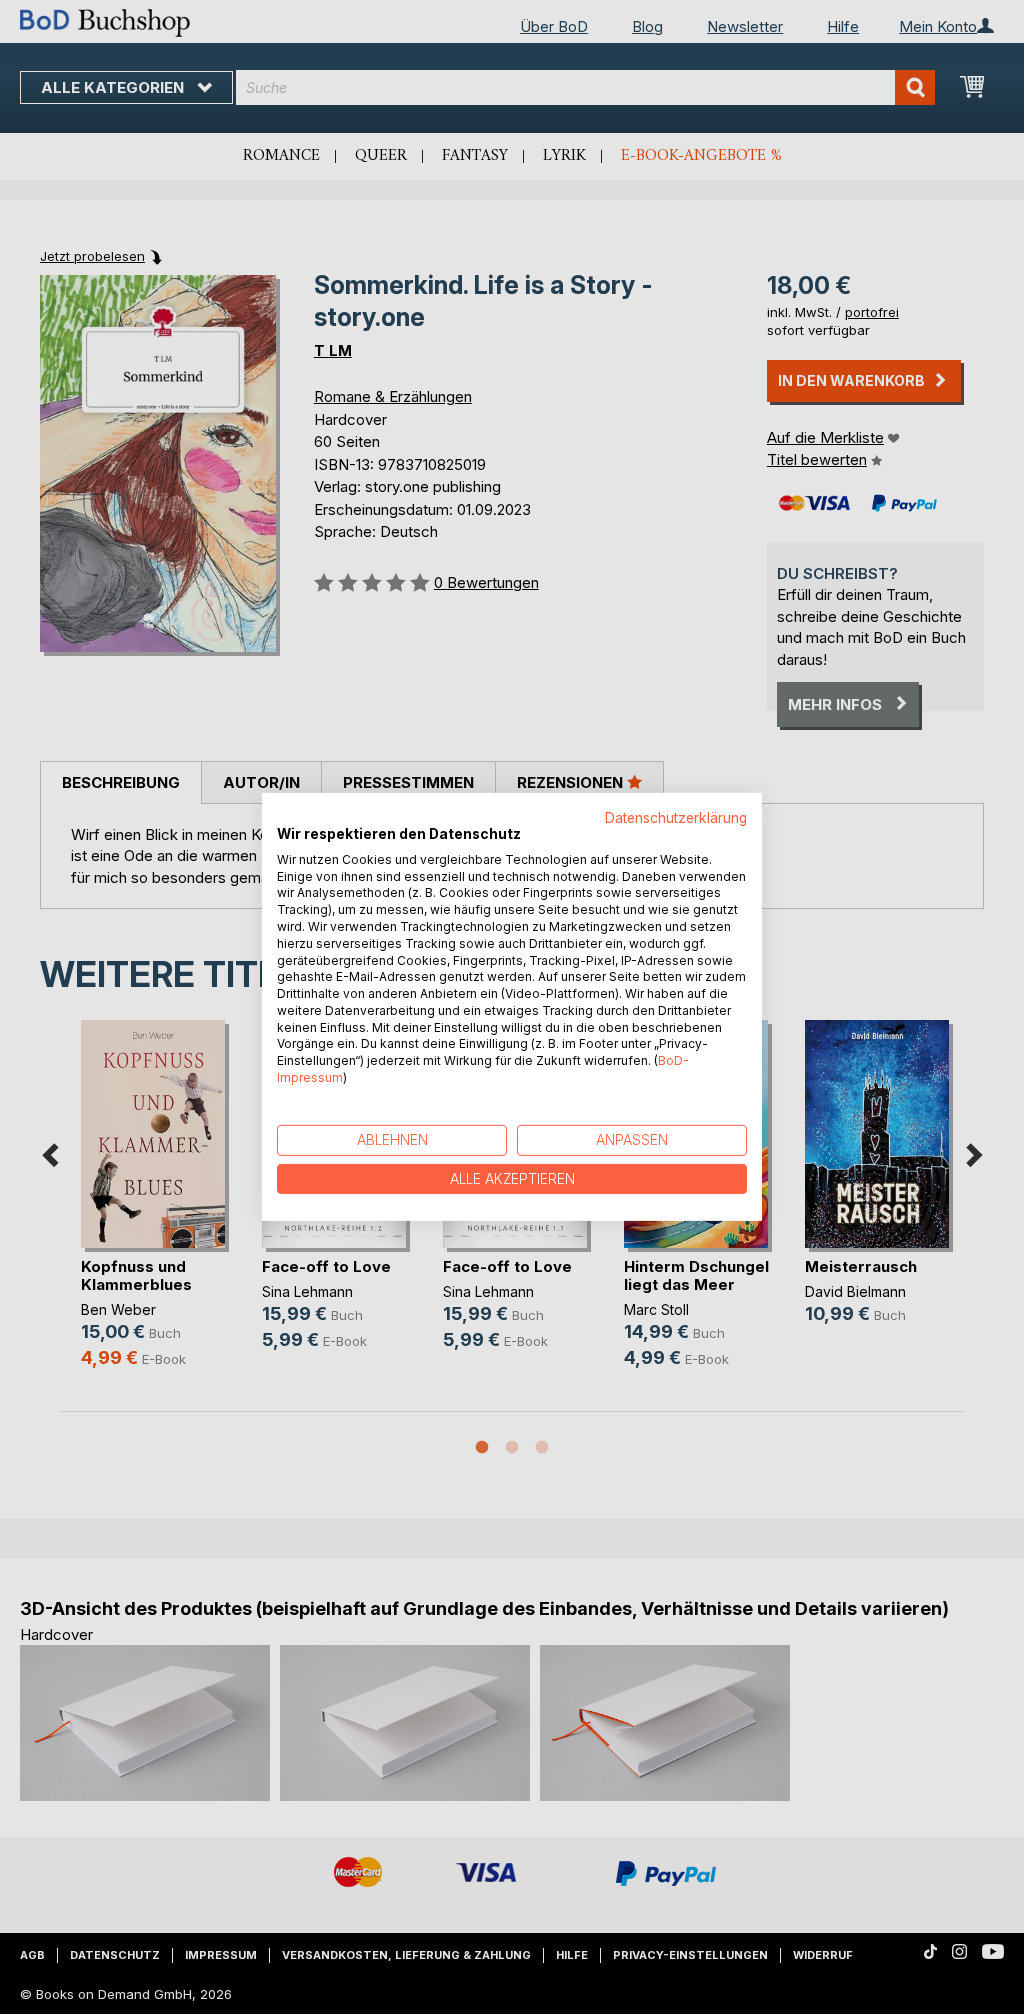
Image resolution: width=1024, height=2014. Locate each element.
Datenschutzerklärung (676, 818)
